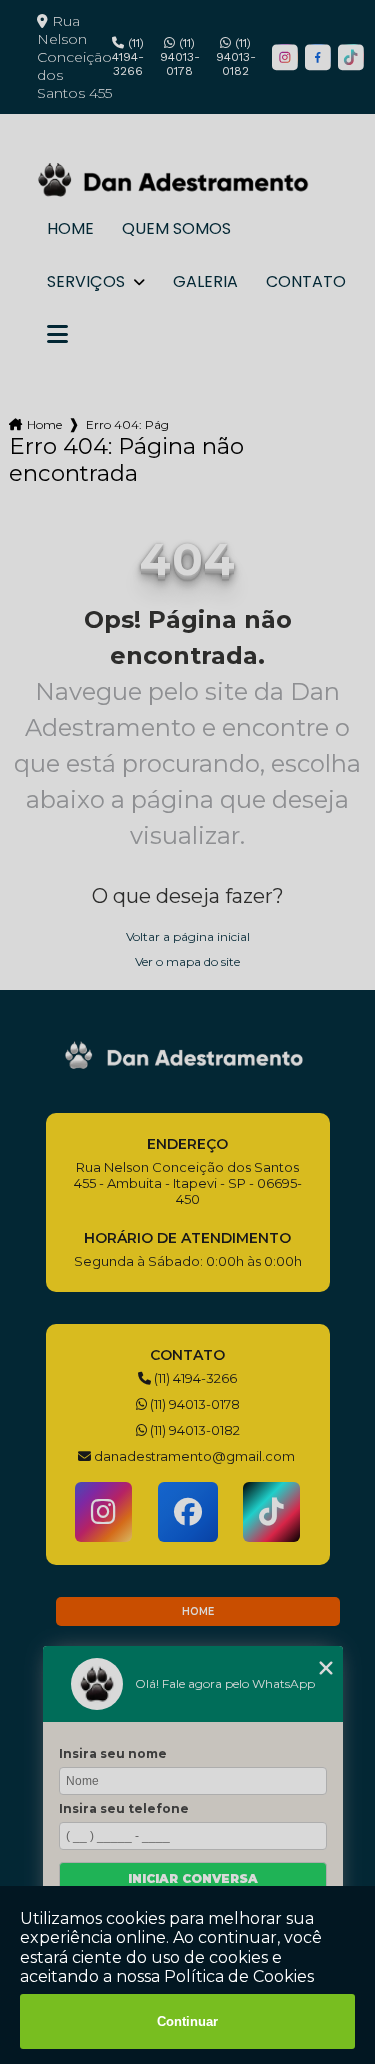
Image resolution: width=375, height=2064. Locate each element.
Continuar (187, 2021)
